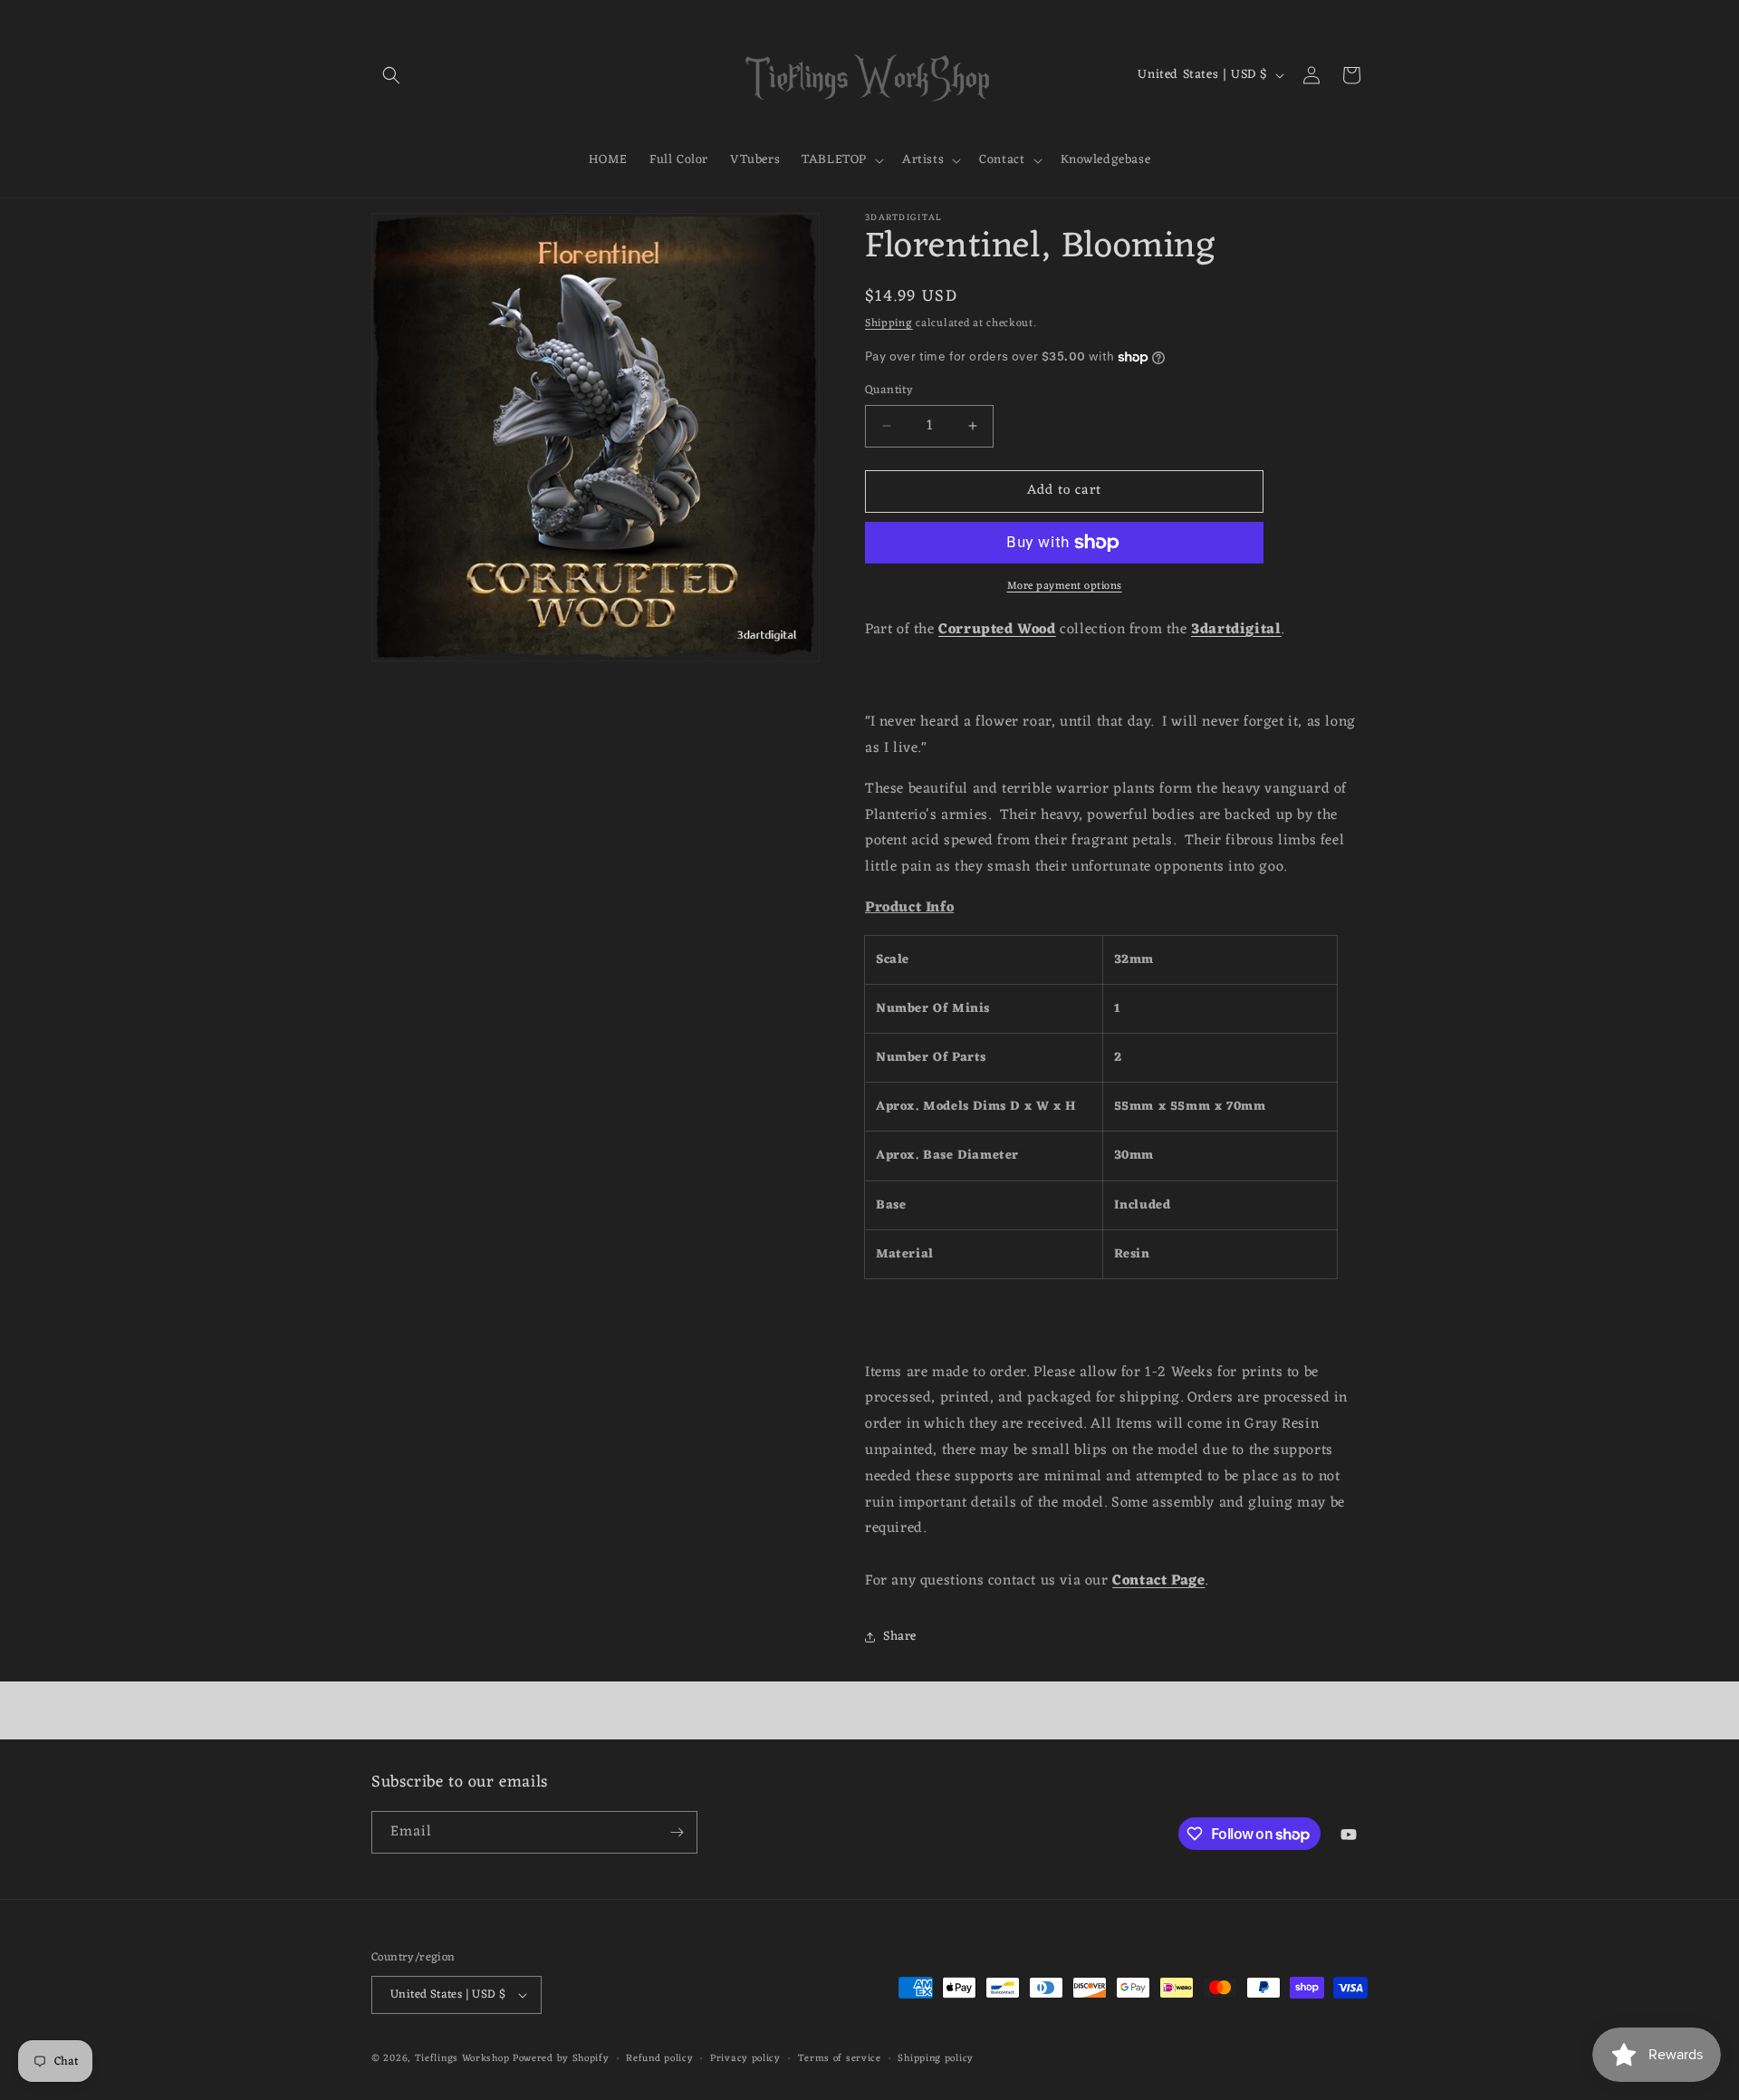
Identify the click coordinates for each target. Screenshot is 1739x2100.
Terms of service (840, 2059)
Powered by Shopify (561, 2058)
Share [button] (900, 1637)
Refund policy (659, 2059)
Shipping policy (936, 2059)
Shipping (889, 323)
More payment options (1065, 586)
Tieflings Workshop (462, 2058)
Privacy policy (745, 2059)
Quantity (889, 390)
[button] (391, 75)
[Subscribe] (677, 1832)
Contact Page (1158, 1581)
